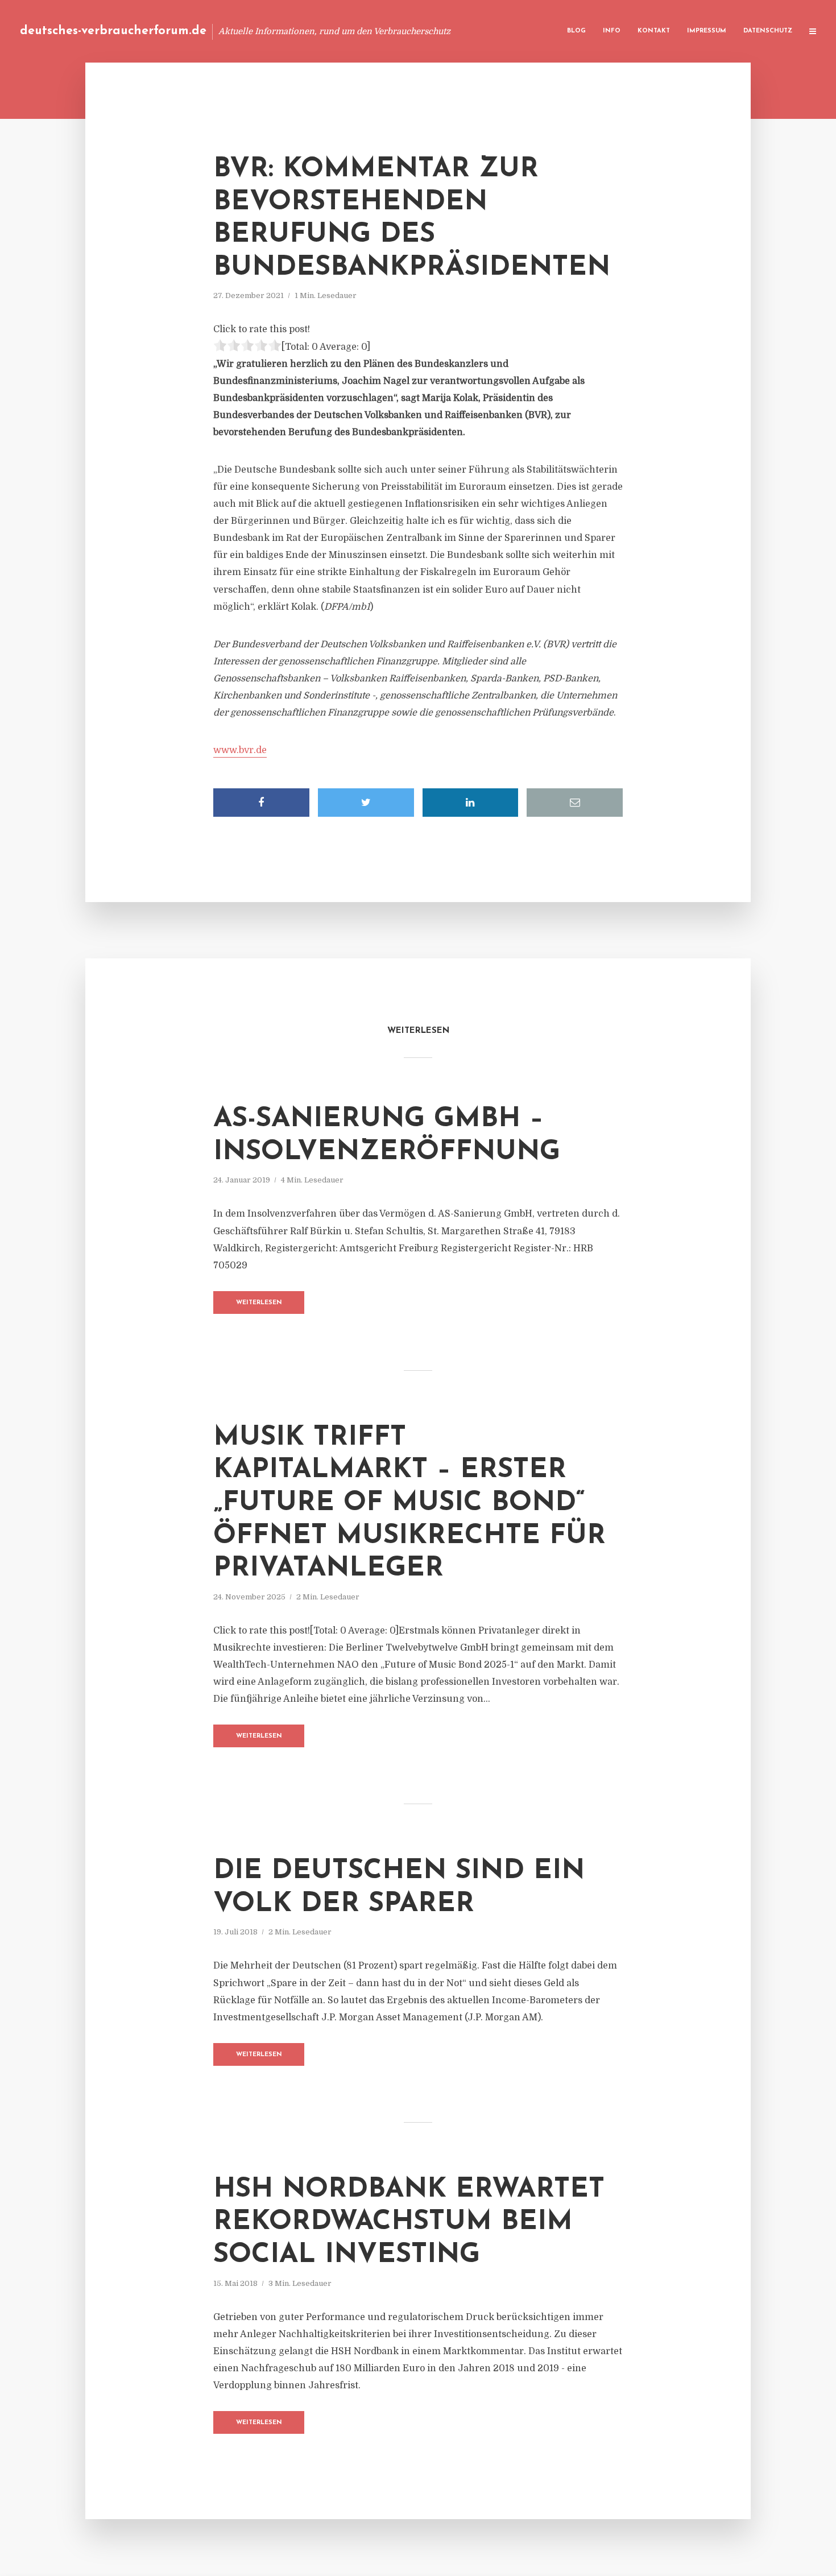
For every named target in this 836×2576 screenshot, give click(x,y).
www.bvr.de (240, 750)
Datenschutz (768, 31)
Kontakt (654, 31)
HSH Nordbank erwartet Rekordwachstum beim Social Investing (409, 2223)
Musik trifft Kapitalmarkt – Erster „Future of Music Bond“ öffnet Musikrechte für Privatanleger (409, 1503)
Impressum (707, 31)
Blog (576, 31)
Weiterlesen (259, 1303)
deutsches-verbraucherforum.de (113, 31)
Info (612, 31)
